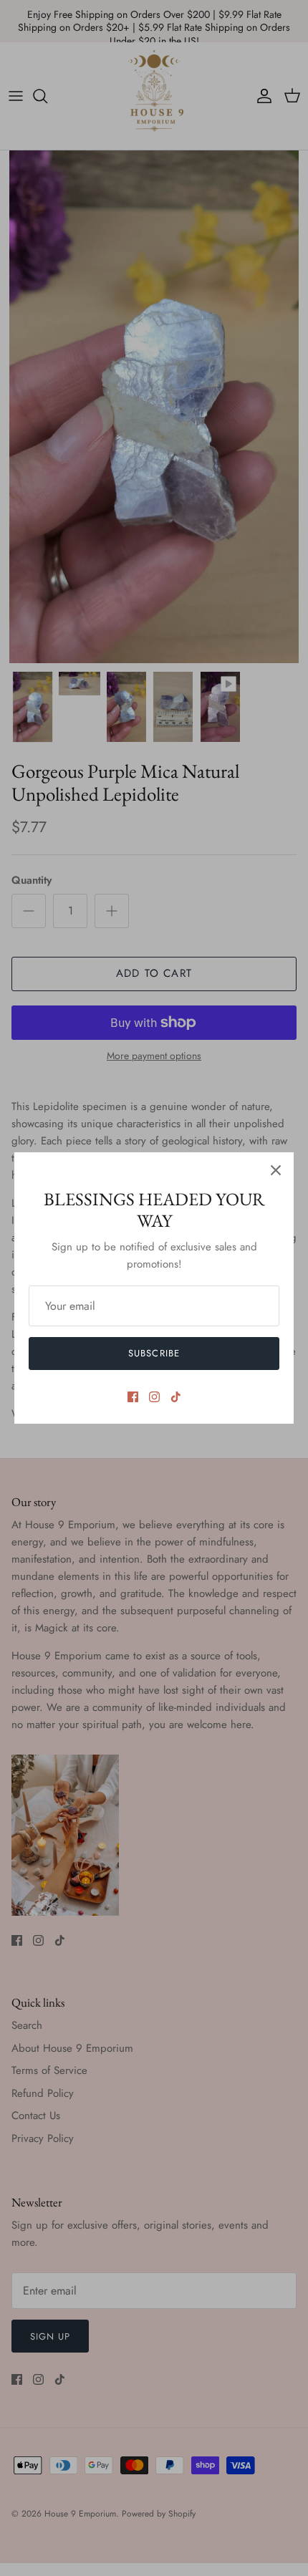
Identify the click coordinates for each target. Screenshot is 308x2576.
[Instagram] (154, 1397)
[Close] (276, 1170)
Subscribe (154, 1353)
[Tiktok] (176, 1397)
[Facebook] (133, 1397)
